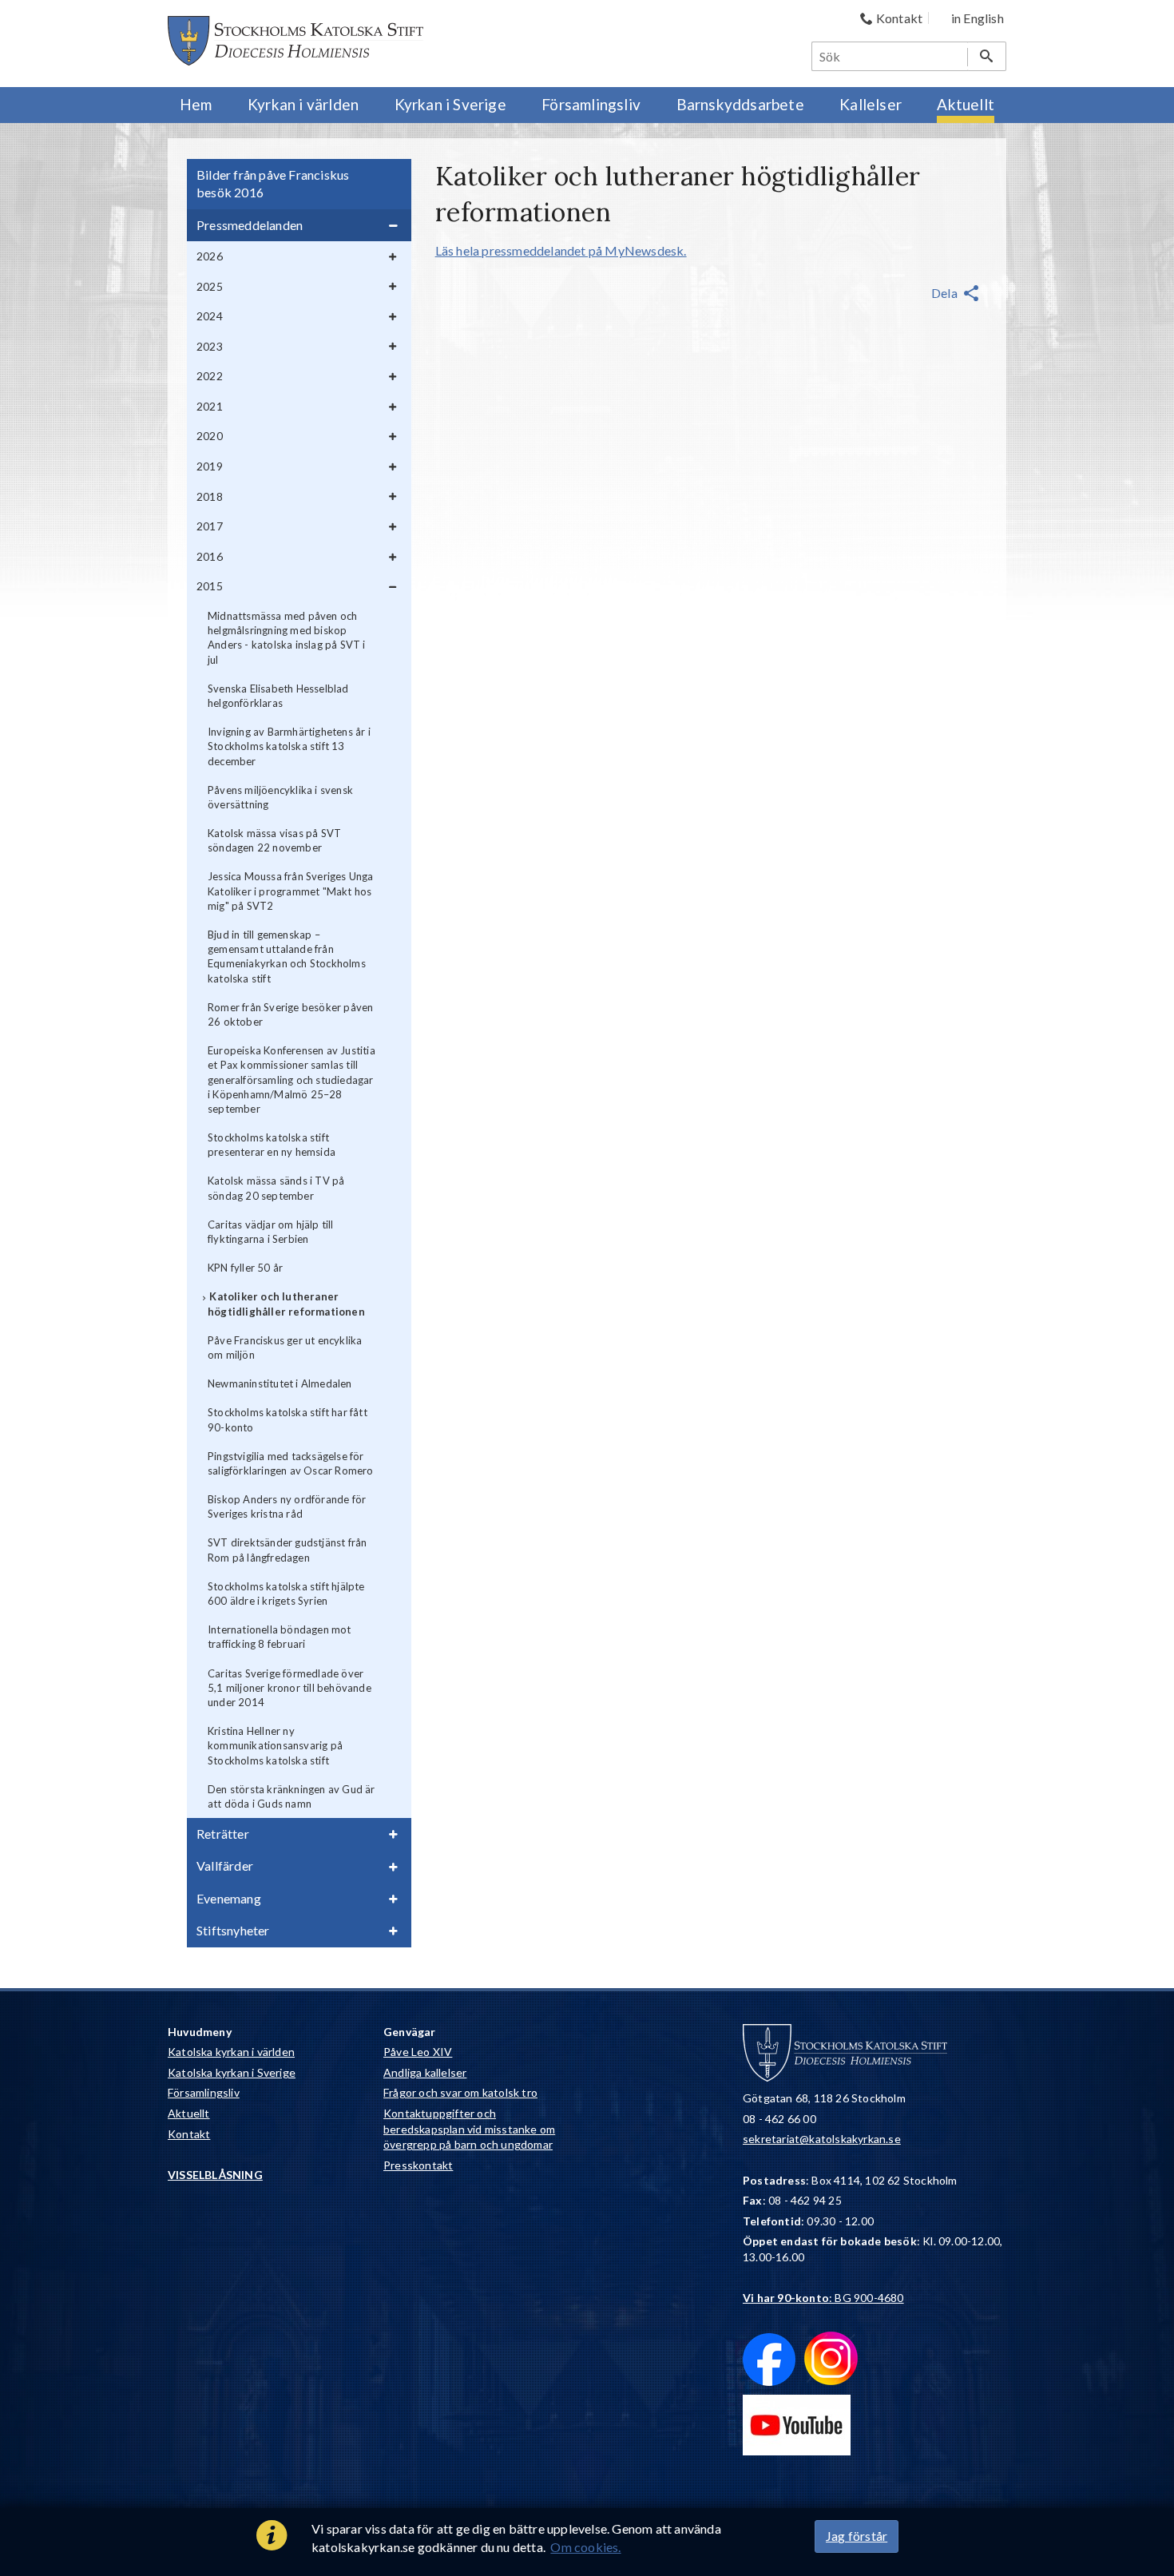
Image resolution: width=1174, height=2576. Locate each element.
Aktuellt (189, 2113)
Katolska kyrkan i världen (231, 2052)
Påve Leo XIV (418, 2052)
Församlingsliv (204, 2092)
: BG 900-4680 (823, 2298)
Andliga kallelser (425, 2072)
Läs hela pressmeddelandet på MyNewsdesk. (561, 250)
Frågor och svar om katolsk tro (460, 2092)
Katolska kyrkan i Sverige (232, 2072)
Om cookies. (585, 2547)
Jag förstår (857, 2536)
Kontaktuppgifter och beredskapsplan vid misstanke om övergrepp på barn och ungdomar (469, 2129)
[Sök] (987, 56)
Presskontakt (418, 2165)
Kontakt (189, 2134)
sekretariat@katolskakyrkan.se (822, 2139)
